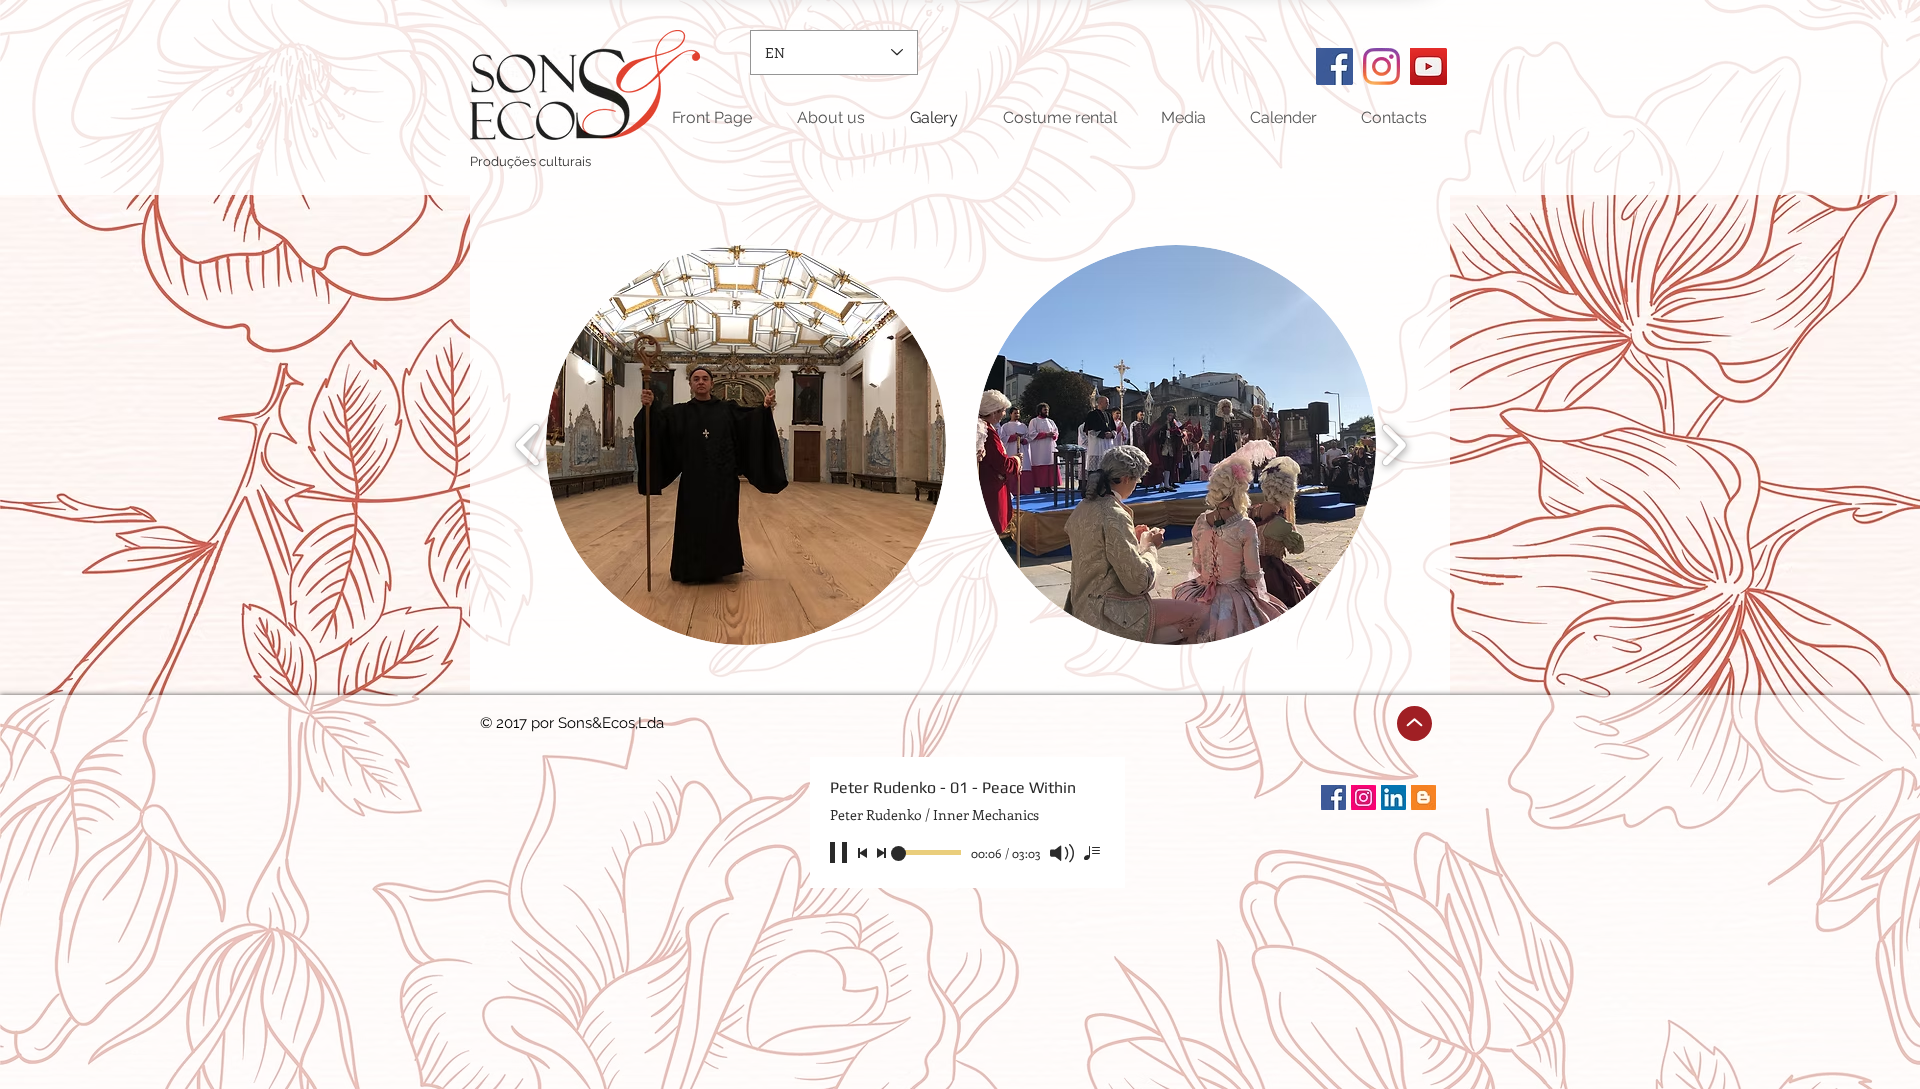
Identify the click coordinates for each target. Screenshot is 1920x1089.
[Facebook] (1334, 66)
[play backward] (528, 445)
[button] (746, 445)
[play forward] (1393, 445)
